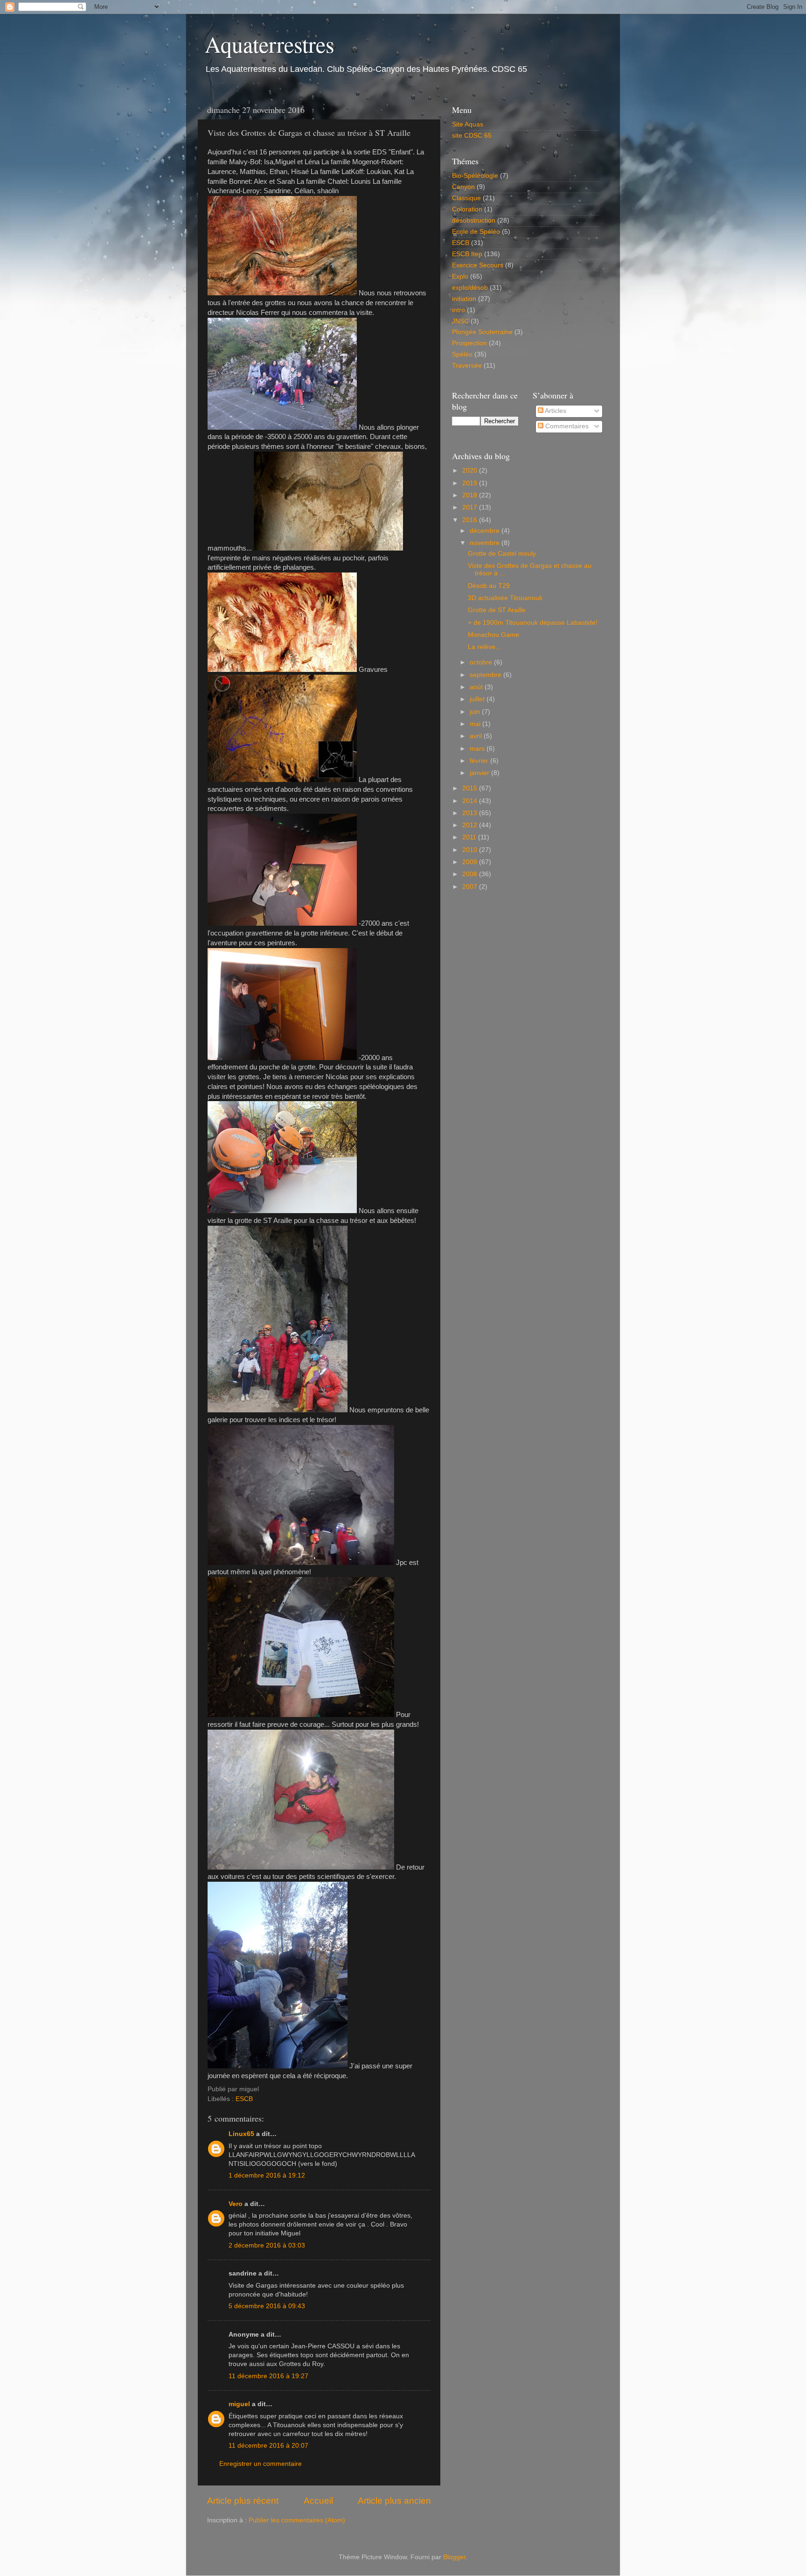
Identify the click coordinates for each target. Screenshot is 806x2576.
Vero (236, 2204)
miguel (239, 2404)
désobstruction (474, 220)
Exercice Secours (478, 265)
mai (476, 724)
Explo (460, 276)
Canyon (463, 187)
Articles (555, 411)
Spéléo (462, 354)
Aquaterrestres (270, 44)
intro (459, 310)
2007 (471, 887)
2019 (471, 483)
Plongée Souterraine (482, 332)
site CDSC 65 (472, 136)
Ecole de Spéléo (476, 232)
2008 (471, 874)
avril (477, 736)
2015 (471, 788)
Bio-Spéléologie (475, 176)
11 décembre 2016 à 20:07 (268, 2446)
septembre (486, 675)
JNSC (460, 321)
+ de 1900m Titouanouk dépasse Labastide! (533, 623)
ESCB (244, 2099)
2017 (471, 507)
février (480, 761)
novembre (486, 543)
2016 (471, 520)
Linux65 (241, 2134)
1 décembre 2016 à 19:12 (267, 2175)
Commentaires (566, 426)
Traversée (467, 366)
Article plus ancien (394, 2501)
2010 (471, 850)
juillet (478, 699)
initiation (464, 299)
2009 (471, 862)
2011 (470, 837)
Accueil (318, 2501)
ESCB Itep (467, 254)
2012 (471, 825)
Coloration (467, 209)
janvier (480, 773)
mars (478, 749)
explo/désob (470, 288)
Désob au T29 (489, 586)
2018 (471, 495)
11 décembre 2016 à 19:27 (268, 2376)
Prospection (469, 343)
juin (476, 712)
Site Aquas (468, 124)
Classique (466, 198)
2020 (471, 471)
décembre (486, 531)
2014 (471, 801)
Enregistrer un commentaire (261, 2464)
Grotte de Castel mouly (502, 554)
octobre (482, 662)
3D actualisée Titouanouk (505, 598)
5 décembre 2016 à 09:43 (267, 2306)
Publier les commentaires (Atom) (297, 2520)
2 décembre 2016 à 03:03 (267, 2245)
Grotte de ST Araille (497, 610)
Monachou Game (493, 635)
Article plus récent (243, 2501)
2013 (471, 813)
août (477, 687)
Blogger (454, 2557)
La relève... (484, 647)
